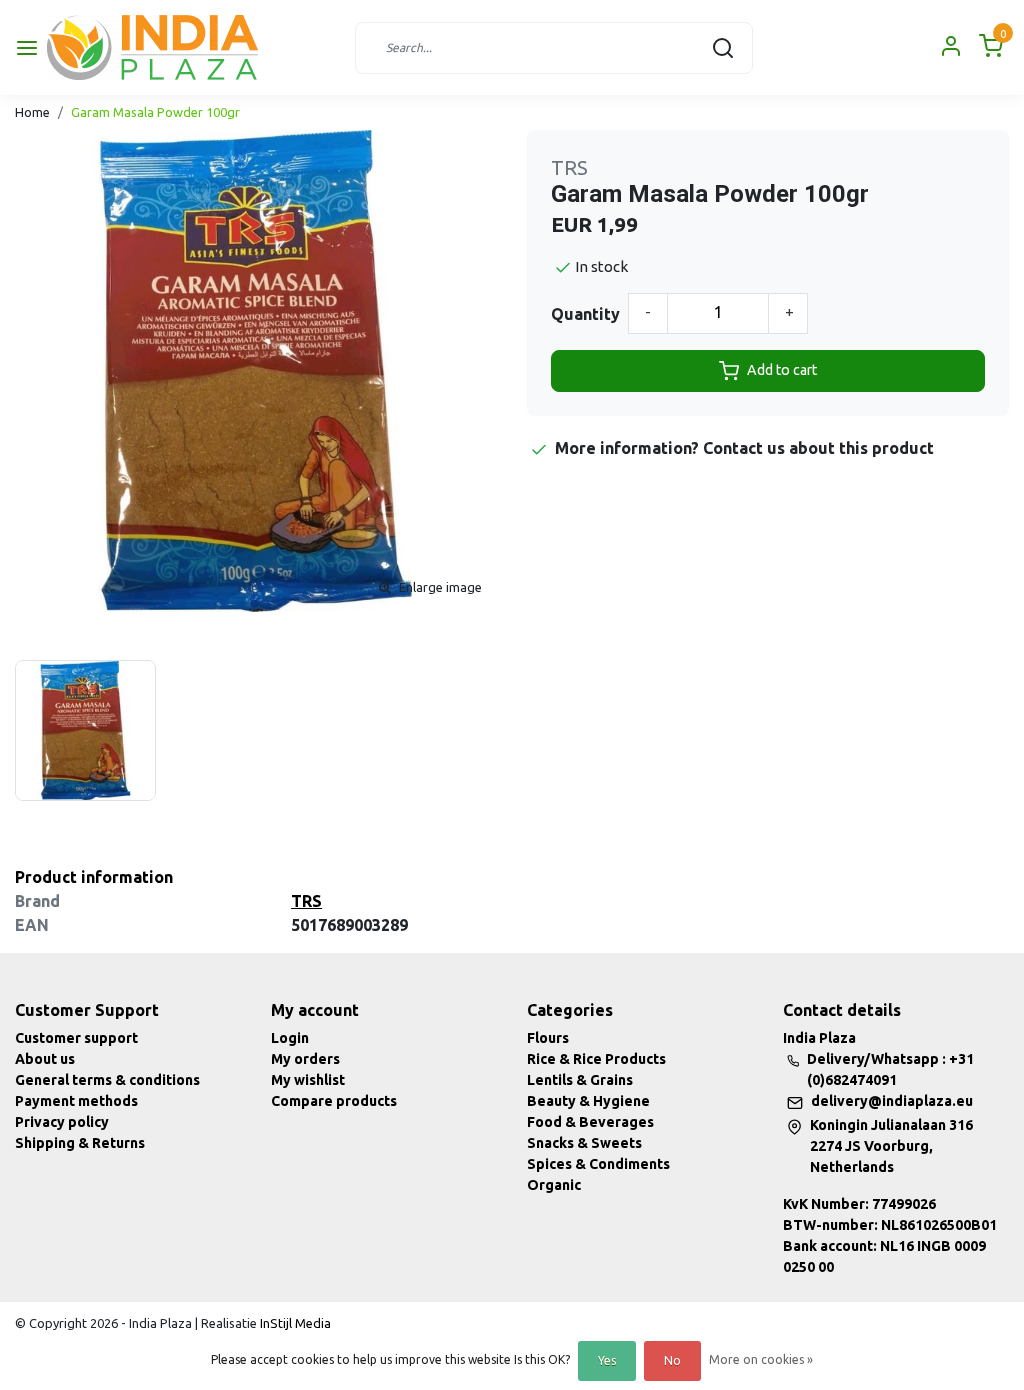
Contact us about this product (818, 448)
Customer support (76, 1038)
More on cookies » (761, 1359)
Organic (554, 1185)
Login (290, 1038)
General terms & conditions (107, 1080)
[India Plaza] (152, 47)
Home (32, 112)
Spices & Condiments (598, 1164)
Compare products (334, 1101)
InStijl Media (294, 1323)
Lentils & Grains (580, 1080)
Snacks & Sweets (584, 1143)
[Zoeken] (723, 48)
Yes (607, 1360)
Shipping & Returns (80, 1143)
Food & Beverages (590, 1122)
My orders (305, 1059)
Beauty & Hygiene (588, 1101)
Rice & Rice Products (596, 1059)
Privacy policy (62, 1122)
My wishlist (308, 1080)
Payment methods (76, 1101)
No (672, 1360)
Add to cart (782, 370)
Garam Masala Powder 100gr (155, 112)
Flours (548, 1038)
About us (45, 1059)
